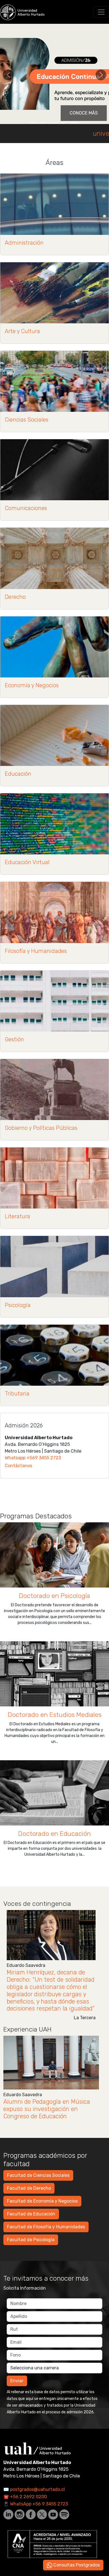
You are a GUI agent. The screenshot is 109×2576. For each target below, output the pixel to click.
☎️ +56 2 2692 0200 (25, 2497)
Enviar (17, 2381)
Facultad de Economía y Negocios (42, 2201)
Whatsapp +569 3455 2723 (33, 1458)
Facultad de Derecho (29, 2188)
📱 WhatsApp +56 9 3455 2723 (36, 2504)
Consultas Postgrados (76, 2565)
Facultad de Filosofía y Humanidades (46, 2227)
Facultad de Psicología (31, 2240)
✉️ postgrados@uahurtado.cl (34, 2489)
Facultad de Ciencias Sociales (38, 2175)
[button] (8, 75)
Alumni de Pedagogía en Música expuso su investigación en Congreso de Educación (47, 2109)
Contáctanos (18, 1466)
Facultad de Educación (31, 2214)
